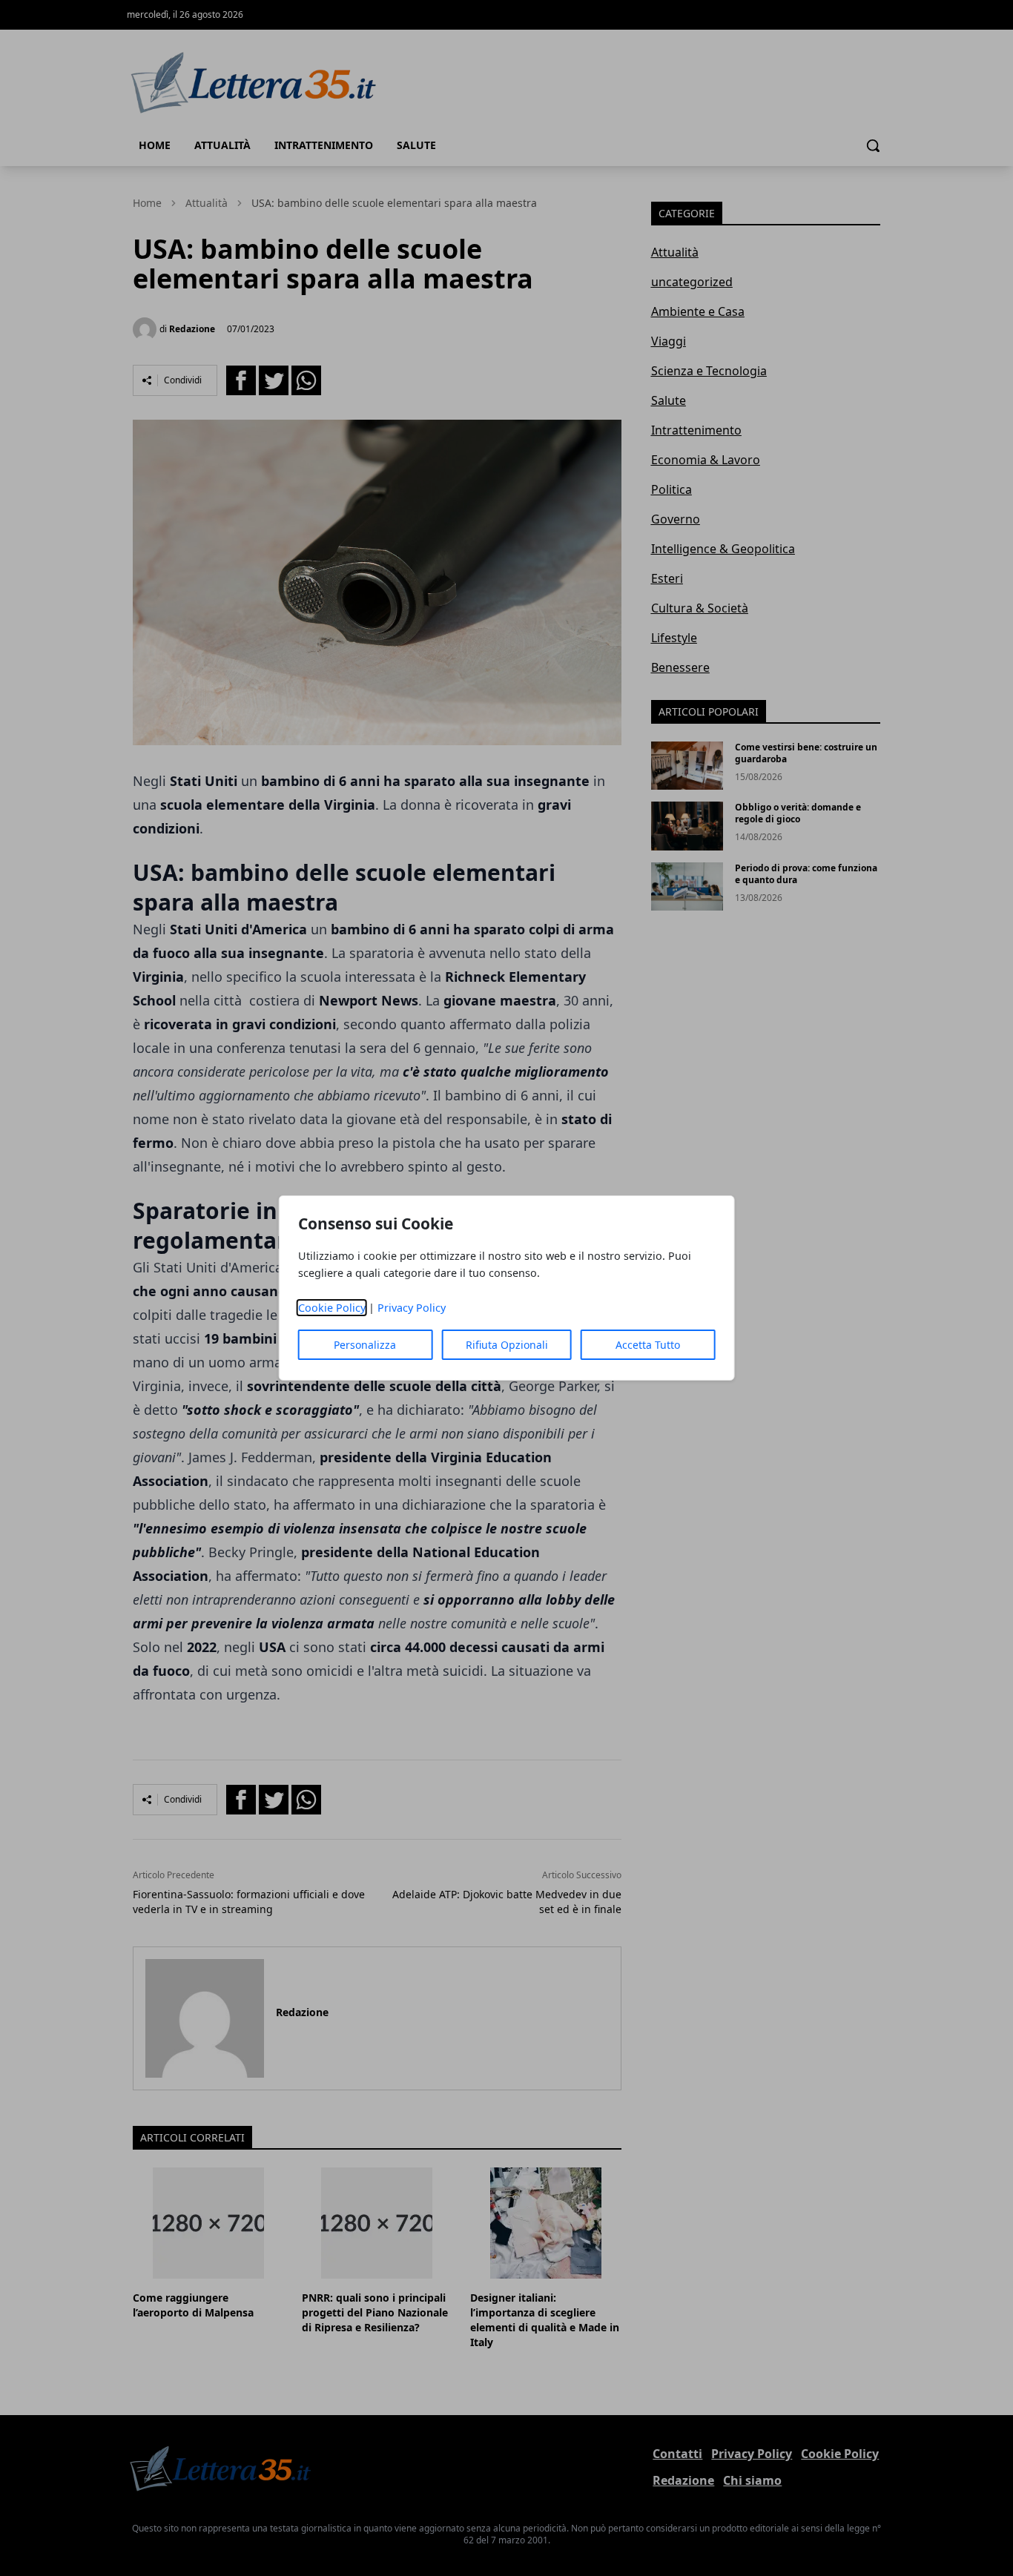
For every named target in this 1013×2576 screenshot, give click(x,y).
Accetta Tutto (648, 1345)
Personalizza (365, 1345)
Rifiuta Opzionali (507, 1345)
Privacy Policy (412, 1308)
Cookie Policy (332, 1308)
